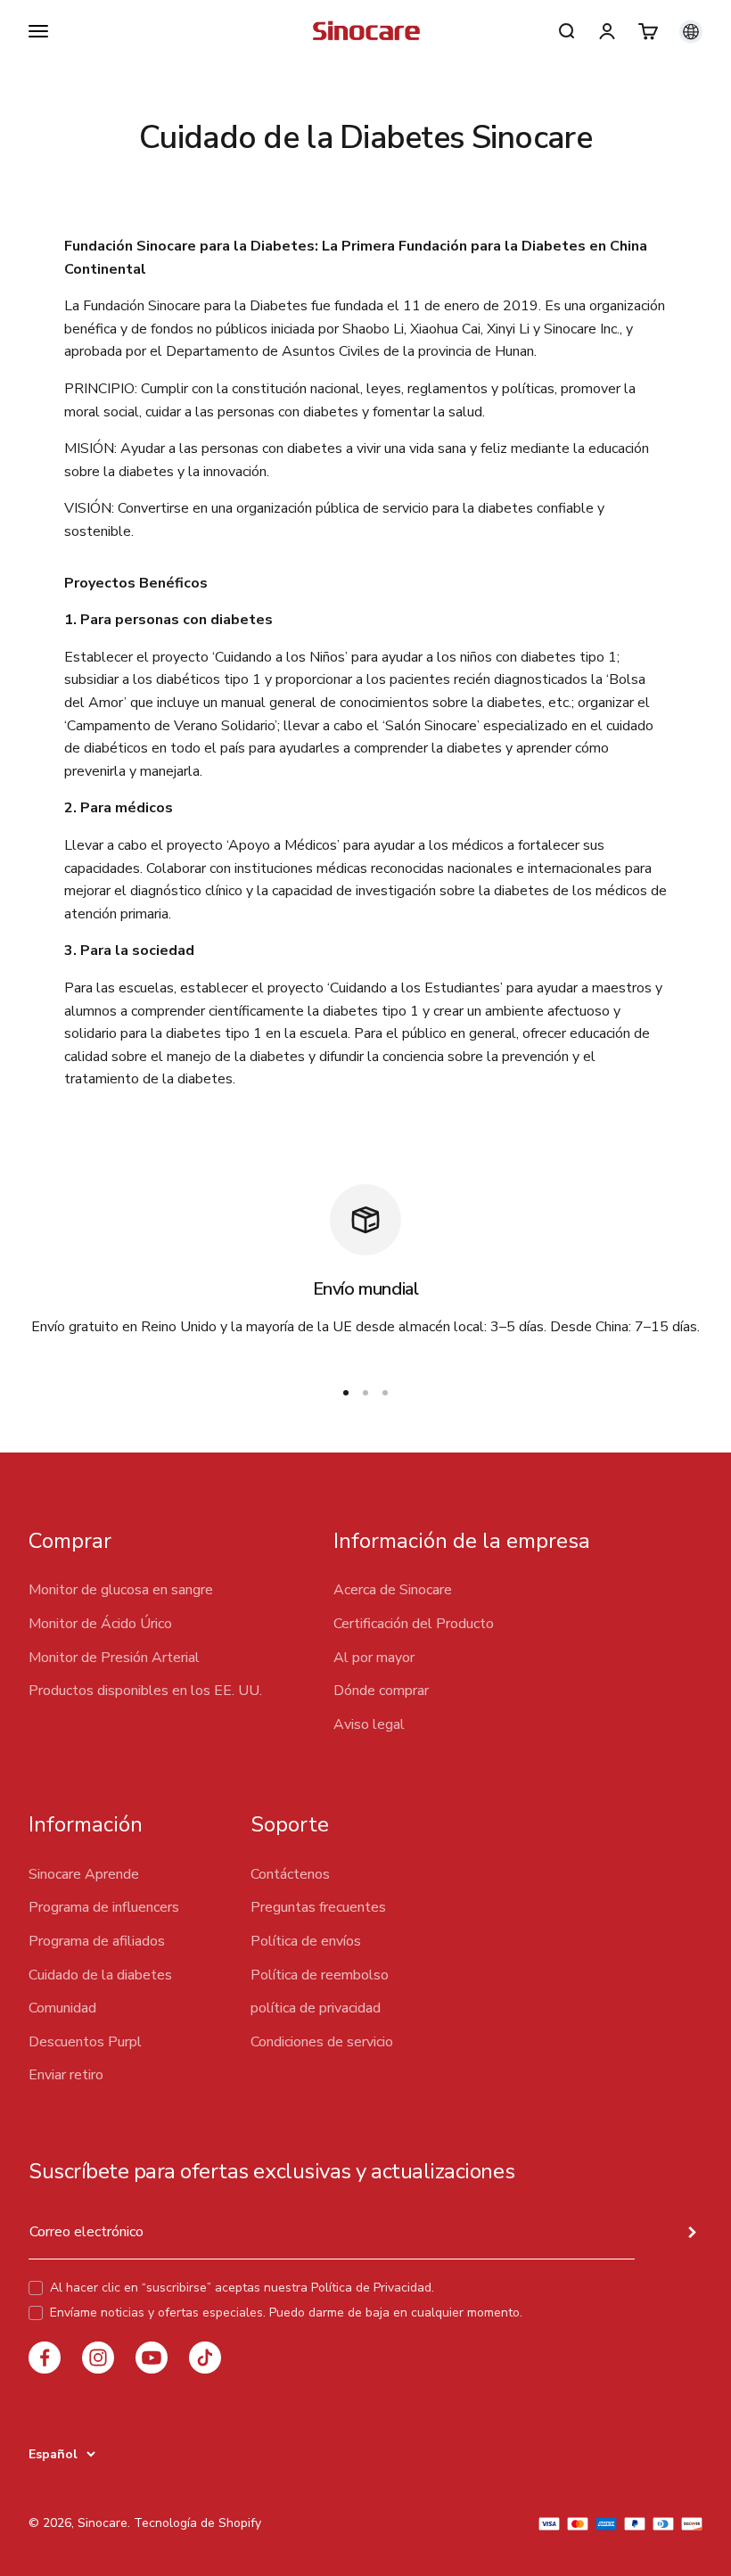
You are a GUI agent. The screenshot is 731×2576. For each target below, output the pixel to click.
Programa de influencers (104, 1907)
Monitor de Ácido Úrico (100, 1624)
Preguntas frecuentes (318, 1907)
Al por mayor (374, 1658)
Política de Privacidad (371, 2288)
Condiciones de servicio (322, 2042)
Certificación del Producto (414, 1624)
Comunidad (62, 2008)
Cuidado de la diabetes (100, 1975)
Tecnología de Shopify (197, 2523)
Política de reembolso (320, 1975)
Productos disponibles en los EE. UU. (145, 1691)
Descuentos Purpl (85, 2042)
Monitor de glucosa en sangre (121, 1590)
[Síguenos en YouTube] (152, 2358)
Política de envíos (306, 1941)
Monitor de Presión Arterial (114, 1658)
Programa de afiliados (97, 1941)
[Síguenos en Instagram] (98, 2358)
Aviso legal (369, 1724)
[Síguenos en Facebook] (45, 2358)
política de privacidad (316, 2008)
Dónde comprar (381, 1691)
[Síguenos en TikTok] (205, 2358)
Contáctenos (290, 1874)
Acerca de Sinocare (393, 1590)
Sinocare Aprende (84, 1874)
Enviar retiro (66, 2075)
